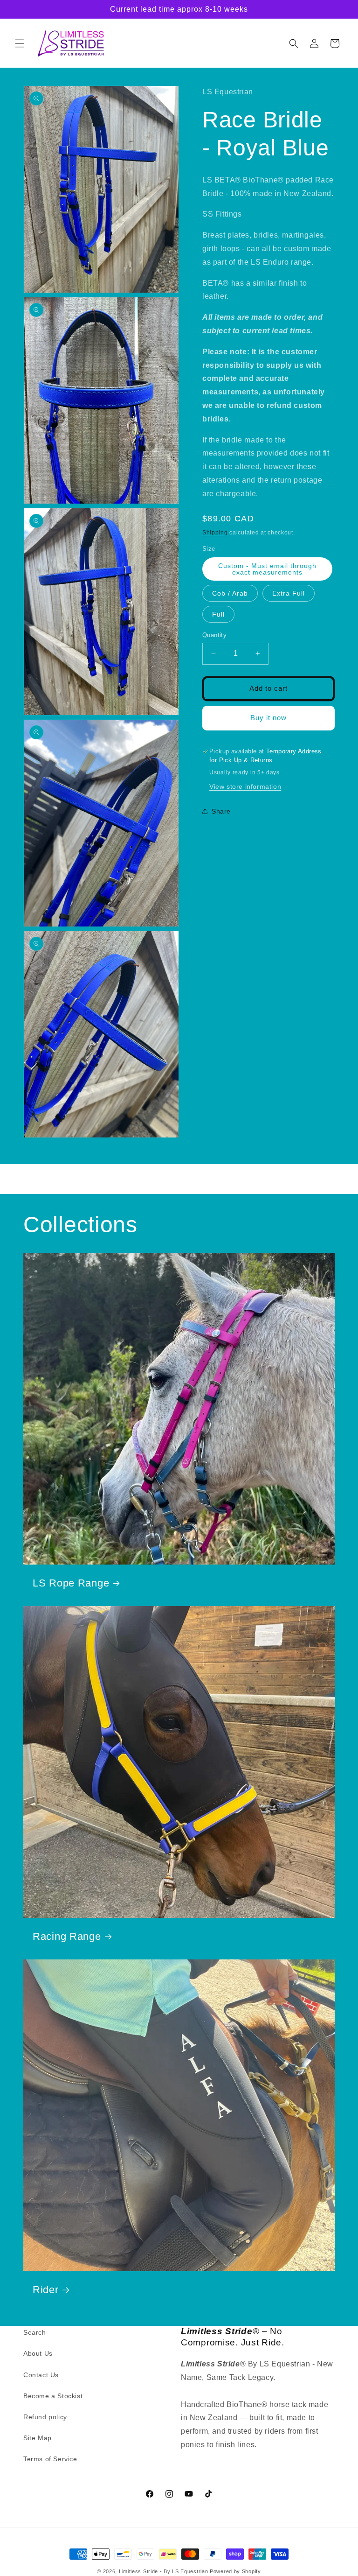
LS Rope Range (71, 1583)
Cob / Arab (230, 593)
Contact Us (41, 2375)
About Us (38, 2353)
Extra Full (289, 593)
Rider (46, 2290)
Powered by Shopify (235, 2571)
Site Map (38, 2438)
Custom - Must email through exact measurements (267, 569)
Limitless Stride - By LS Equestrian (164, 2571)
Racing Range (67, 1936)
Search (35, 2332)
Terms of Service (50, 2459)
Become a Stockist (53, 2396)
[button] (20, 43)
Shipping (215, 533)
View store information (245, 786)
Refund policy (45, 2417)
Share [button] (221, 811)
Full (218, 614)
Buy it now (268, 718)
